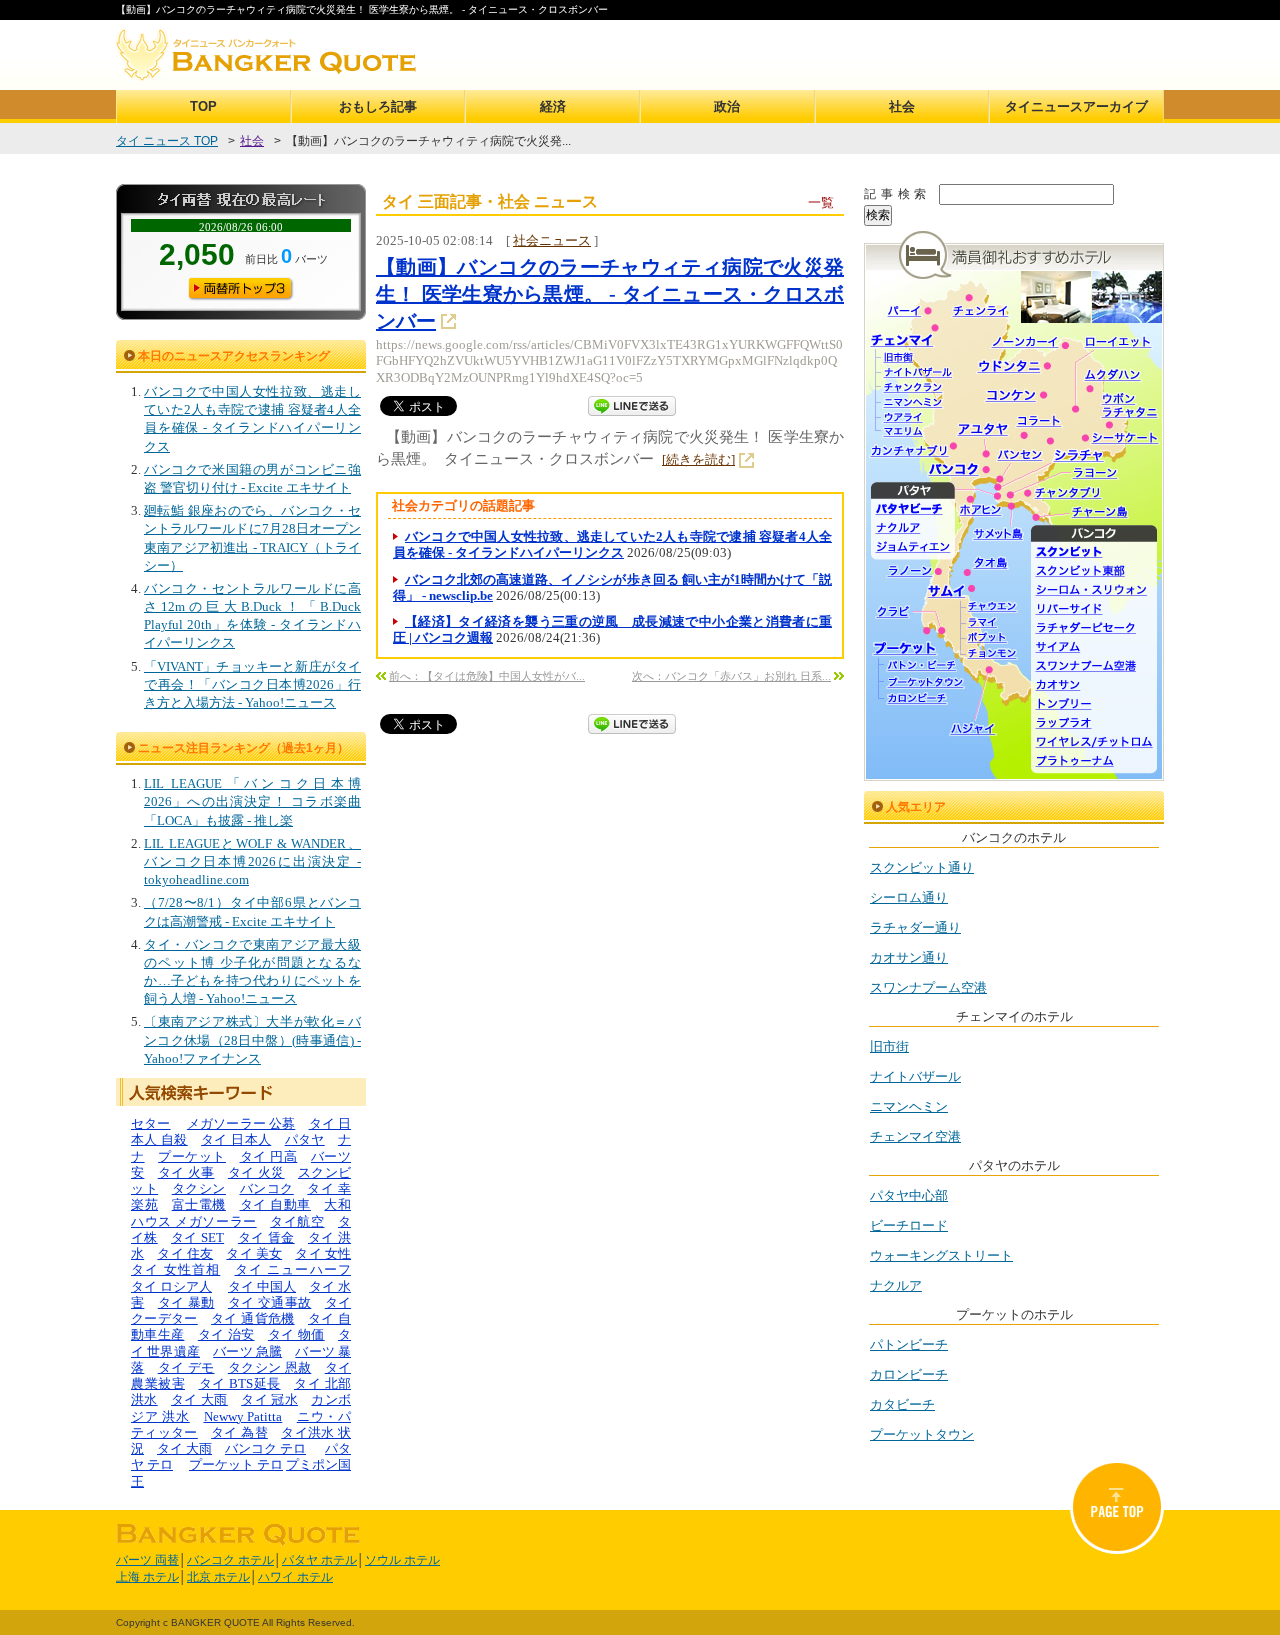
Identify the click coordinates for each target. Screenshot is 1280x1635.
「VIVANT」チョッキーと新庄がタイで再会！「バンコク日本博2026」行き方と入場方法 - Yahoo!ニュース (252, 684)
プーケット (192, 1156)
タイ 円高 (269, 1156)
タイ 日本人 (236, 1139)
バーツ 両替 (147, 1560)
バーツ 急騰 (247, 1351)
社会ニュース (552, 240)
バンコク (267, 1188)
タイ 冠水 (269, 1399)
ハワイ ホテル (295, 1577)
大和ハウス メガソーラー (241, 1212)
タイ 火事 (186, 1172)
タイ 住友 (185, 1253)
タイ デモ (186, 1367)
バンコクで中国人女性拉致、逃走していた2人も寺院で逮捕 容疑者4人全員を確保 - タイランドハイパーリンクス (612, 544)
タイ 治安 (226, 1334)
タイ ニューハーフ (293, 1269)
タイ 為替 (239, 1432)
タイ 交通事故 (269, 1302)
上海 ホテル (147, 1577)
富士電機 (199, 1204)
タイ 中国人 (262, 1286)
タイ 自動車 (275, 1204)
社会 (902, 106)
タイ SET (197, 1237)
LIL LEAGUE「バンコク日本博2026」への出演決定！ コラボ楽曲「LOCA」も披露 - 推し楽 (252, 801)
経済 (553, 106)
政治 (727, 106)
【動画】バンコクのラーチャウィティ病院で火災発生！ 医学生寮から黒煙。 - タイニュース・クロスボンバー (610, 294)
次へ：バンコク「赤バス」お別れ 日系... (731, 676)
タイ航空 (297, 1221)
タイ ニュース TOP (167, 141)
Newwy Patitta (243, 1416)
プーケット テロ (236, 1464)
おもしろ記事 (378, 106)
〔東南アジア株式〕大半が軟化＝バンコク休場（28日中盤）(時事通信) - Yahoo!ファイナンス (252, 1039)
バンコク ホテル (230, 1560)
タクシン (199, 1188)
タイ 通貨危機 (252, 1318)
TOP (203, 106)
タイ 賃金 (266, 1237)
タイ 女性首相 (175, 1269)
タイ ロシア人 (171, 1286)
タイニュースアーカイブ (1076, 106)
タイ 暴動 (186, 1302)
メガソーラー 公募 (241, 1123)
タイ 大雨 (199, 1399)
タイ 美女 (254, 1253)
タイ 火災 (256, 1172)
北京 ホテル (218, 1577)
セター (151, 1123)
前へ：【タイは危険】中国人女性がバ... (487, 676)
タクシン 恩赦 (269, 1367)
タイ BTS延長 (240, 1383)
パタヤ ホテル (319, 1560)
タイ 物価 (296, 1334)
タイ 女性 (323, 1253)
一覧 (821, 202)
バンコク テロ (265, 1448)
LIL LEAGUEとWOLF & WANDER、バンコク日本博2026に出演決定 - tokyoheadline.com (252, 861)
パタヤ (305, 1139)
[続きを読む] (698, 459)
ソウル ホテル (402, 1560)
